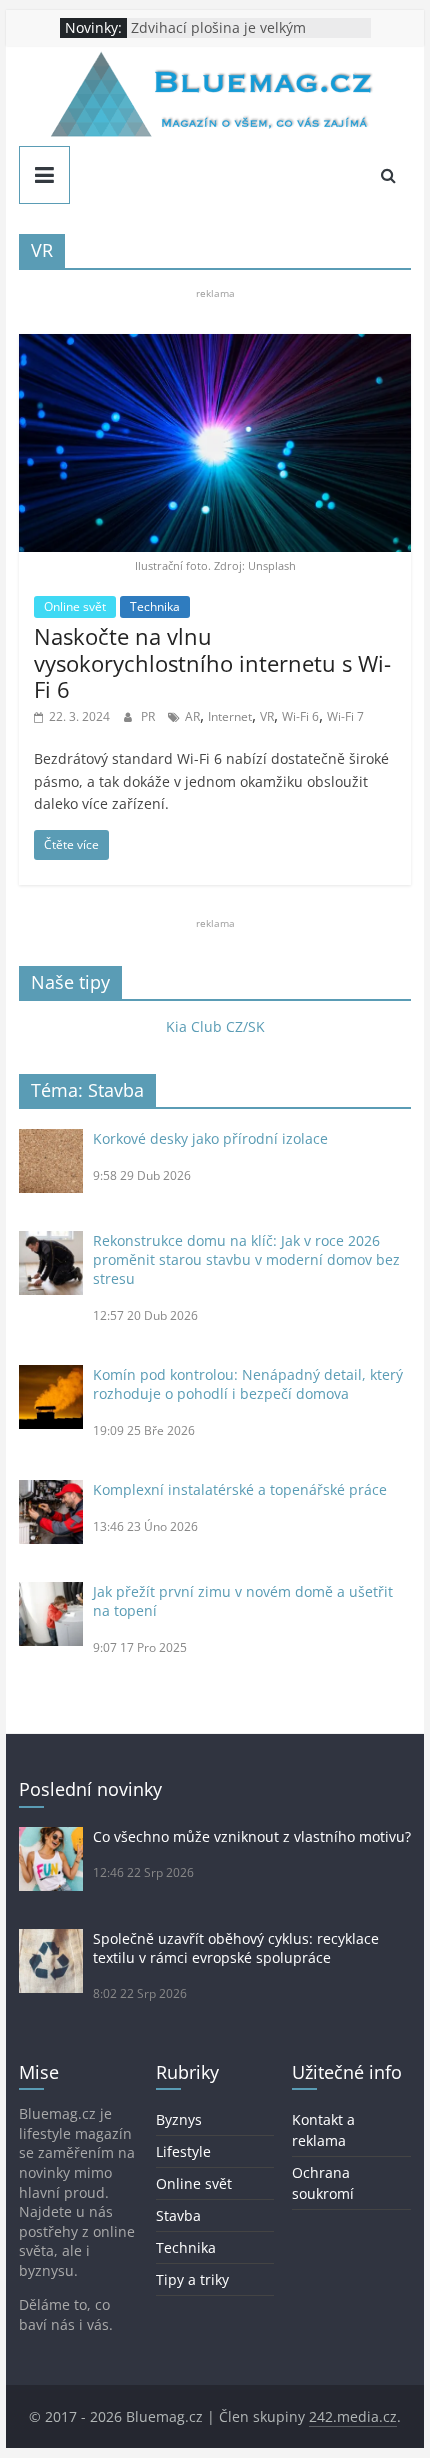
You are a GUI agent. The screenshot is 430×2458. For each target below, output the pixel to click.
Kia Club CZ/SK (215, 1026)
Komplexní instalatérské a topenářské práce (240, 1489)
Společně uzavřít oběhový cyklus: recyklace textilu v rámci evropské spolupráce (236, 1948)
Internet (230, 716)
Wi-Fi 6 (300, 716)
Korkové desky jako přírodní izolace (210, 1138)
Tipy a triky (192, 2279)
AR (192, 716)
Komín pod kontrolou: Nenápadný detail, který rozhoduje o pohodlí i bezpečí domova (248, 1384)
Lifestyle (183, 2151)
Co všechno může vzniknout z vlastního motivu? (252, 1836)
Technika (155, 606)
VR (267, 716)
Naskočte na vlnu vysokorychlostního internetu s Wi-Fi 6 (212, 662)
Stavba (178, 2215)
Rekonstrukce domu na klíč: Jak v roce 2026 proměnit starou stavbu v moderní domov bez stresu (246, 1259)
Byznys (179, 2119)
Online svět (75, 606)
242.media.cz (353, 2416)
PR (149, 716)
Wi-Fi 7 (345, 716)
